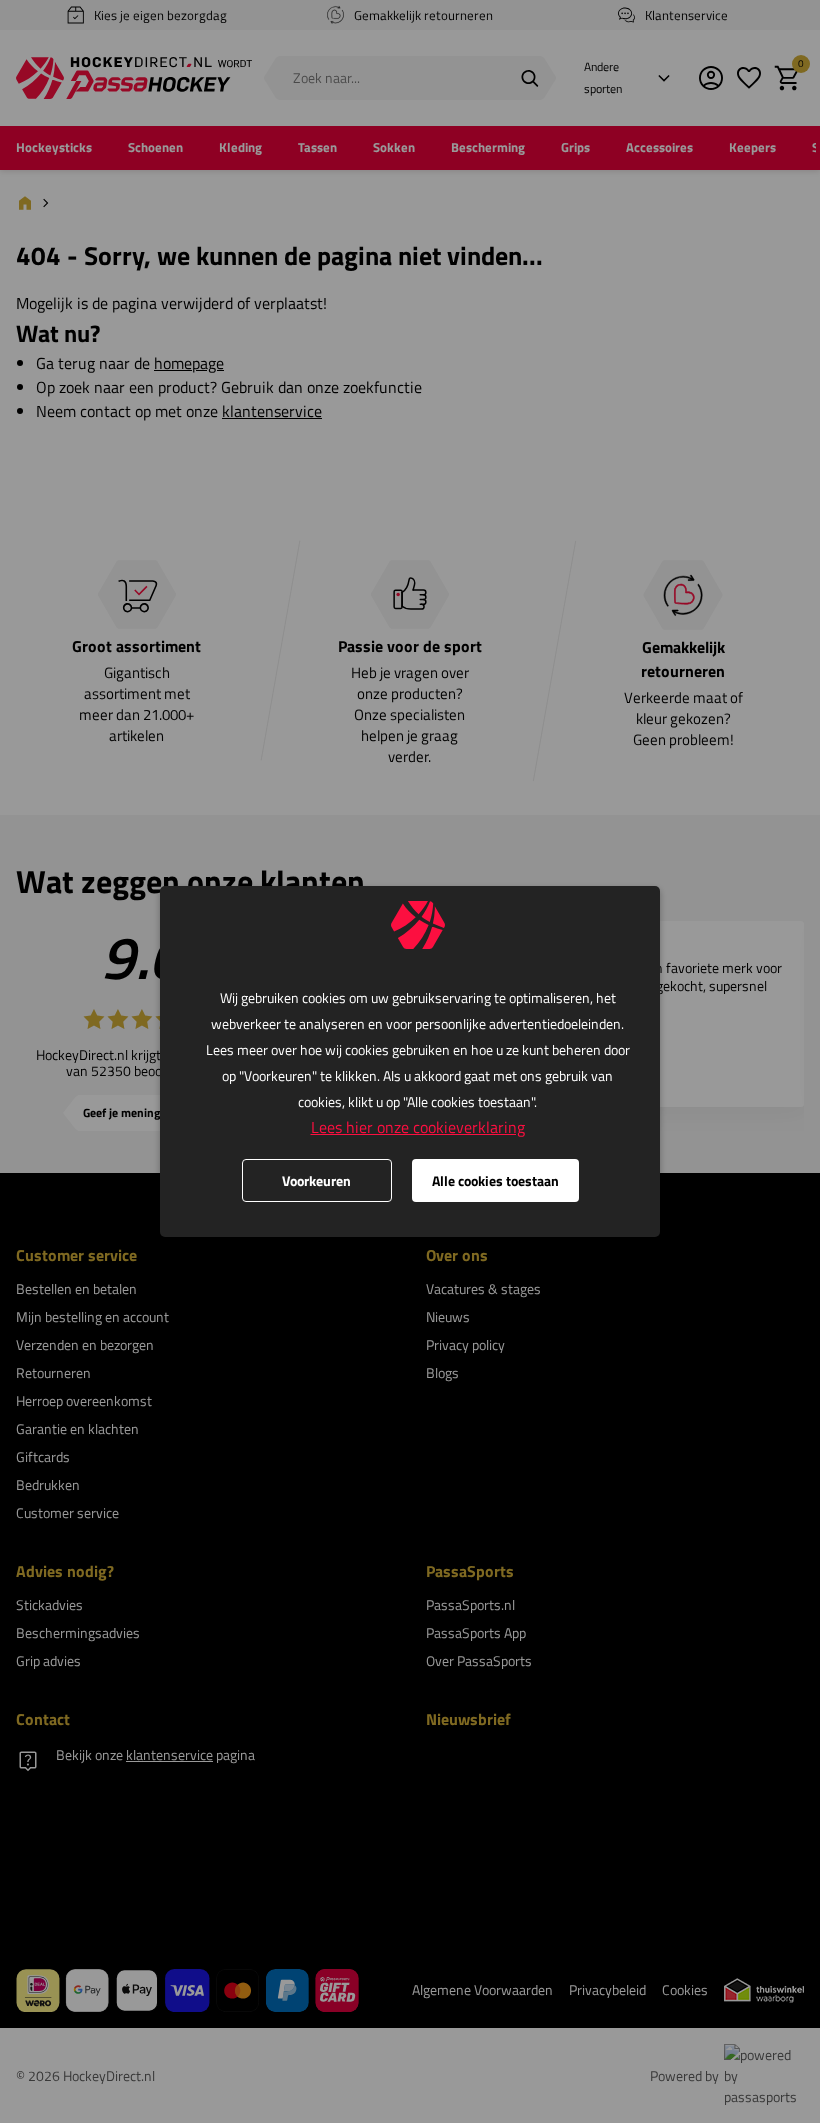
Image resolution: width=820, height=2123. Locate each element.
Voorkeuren (316, 1180)
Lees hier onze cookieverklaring (418, 1127)
